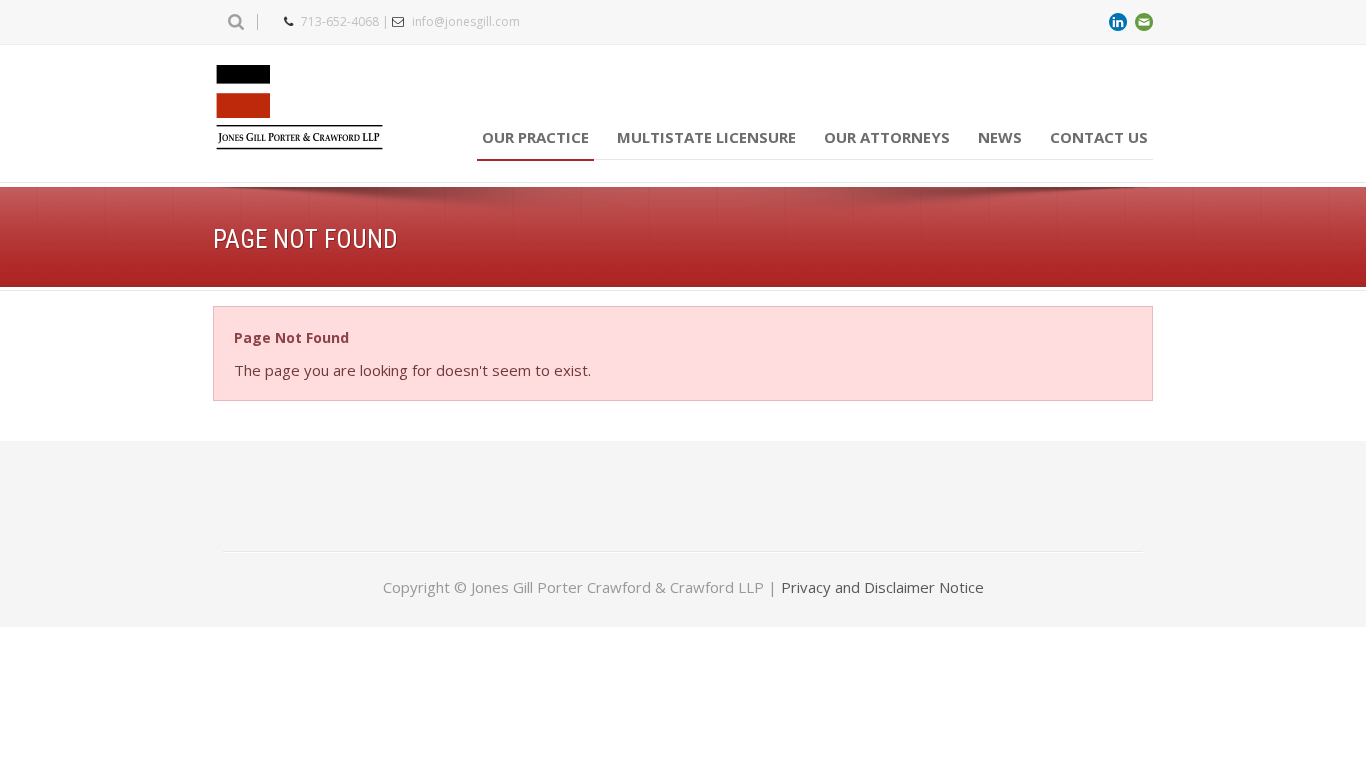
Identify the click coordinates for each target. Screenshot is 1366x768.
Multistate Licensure (706, 137)
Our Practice (535, 137)
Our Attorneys (887, 137)
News (1000, 137)
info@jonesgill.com (466, 21)
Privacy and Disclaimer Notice (882, 587)
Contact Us (1099, 137)
